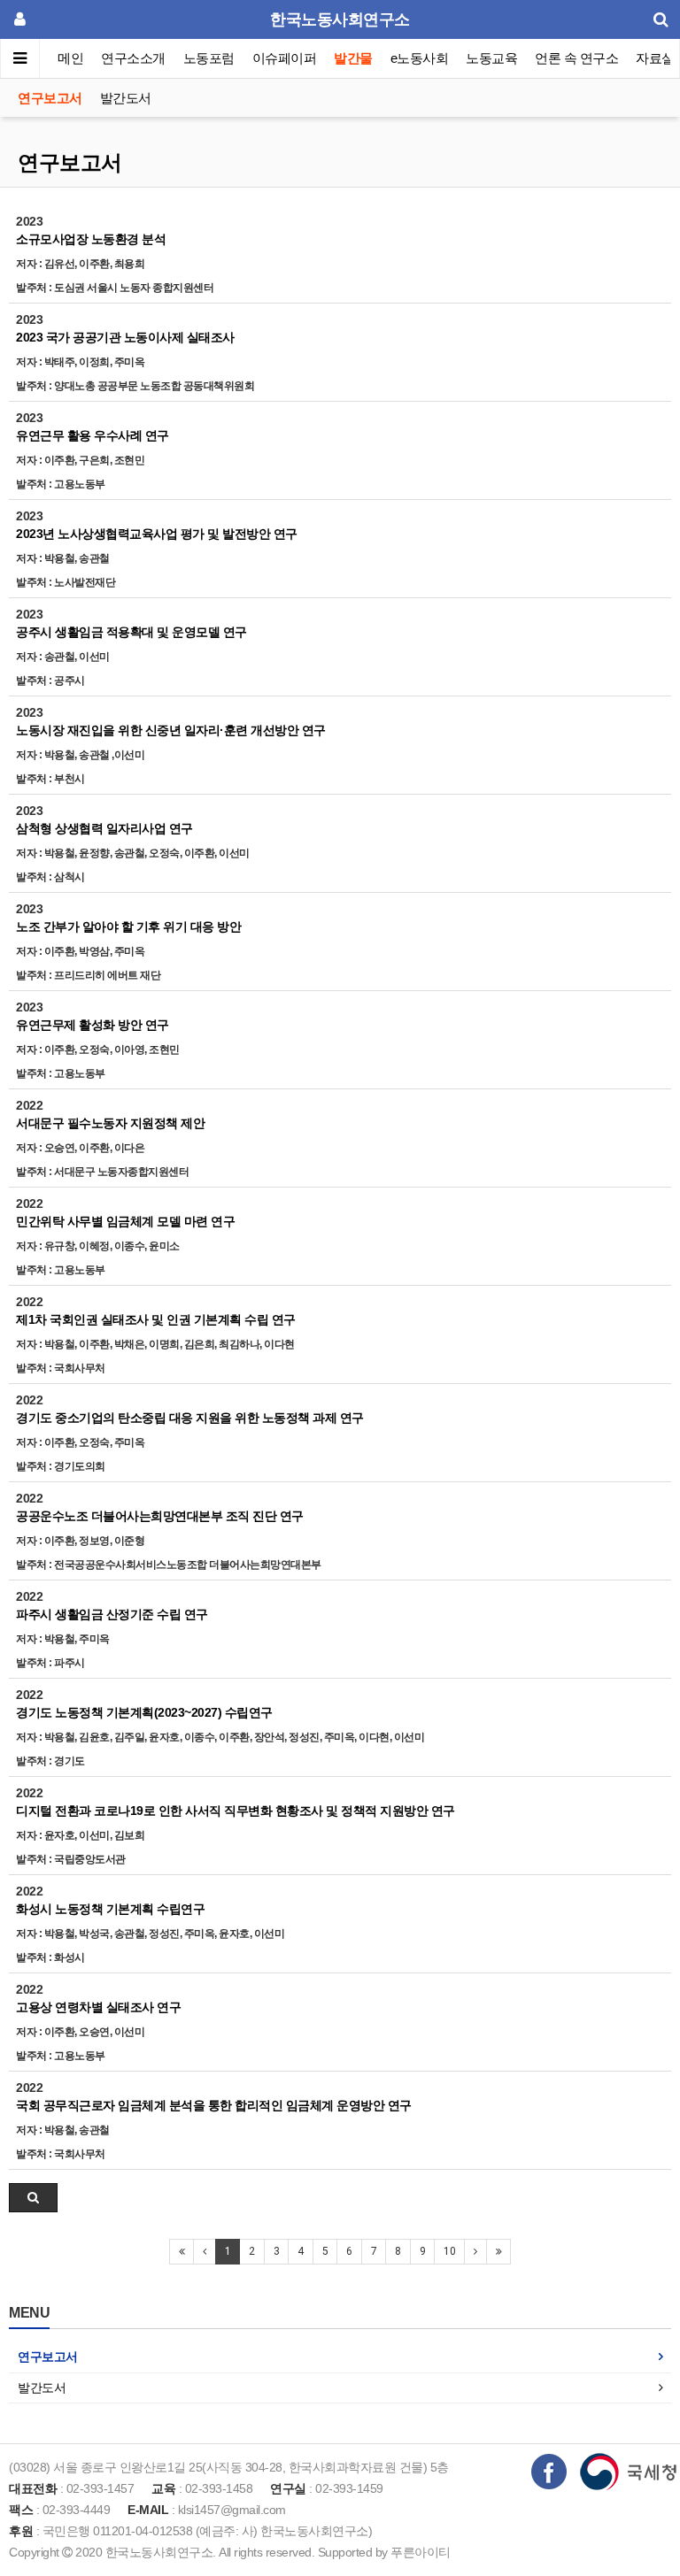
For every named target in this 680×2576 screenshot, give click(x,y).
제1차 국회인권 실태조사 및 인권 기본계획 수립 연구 (156, 1319)
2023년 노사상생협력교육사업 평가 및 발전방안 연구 (157, 534)
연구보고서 (50, 98)
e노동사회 (420, 58)
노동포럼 (209, 58)
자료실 (655, 58)
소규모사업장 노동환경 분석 (91, 239)
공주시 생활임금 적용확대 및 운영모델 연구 (131, 632)
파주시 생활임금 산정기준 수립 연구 (112, 1614)
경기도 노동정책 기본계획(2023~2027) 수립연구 (144, 1712)
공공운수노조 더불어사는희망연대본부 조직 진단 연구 (160, 1516)
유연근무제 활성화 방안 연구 (93, 1025)
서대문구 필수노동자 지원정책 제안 (110, 1123)
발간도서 (126, 98)
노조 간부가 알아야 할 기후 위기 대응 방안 (128, 927)
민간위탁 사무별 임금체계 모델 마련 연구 (125, 1221)
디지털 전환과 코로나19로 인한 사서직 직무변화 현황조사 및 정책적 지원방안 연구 (236, 1811)
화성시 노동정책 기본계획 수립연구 (110, 1909)
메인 (70, 58)
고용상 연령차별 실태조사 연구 (98, 2007)
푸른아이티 (421, 2552)
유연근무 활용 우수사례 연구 (93, 435)
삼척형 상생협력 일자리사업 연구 (104, 828)
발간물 (353, 58)
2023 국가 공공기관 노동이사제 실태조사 (125, 337)
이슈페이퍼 (285, 58)
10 (449, 2251)
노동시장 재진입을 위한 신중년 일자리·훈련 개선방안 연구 (171, 730)
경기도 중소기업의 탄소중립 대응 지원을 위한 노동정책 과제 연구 (190, 1418)
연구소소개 (133, 58)
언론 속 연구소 (576, 58)
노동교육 (491, 58)
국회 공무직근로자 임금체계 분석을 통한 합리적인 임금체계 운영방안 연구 (214, 2105)
